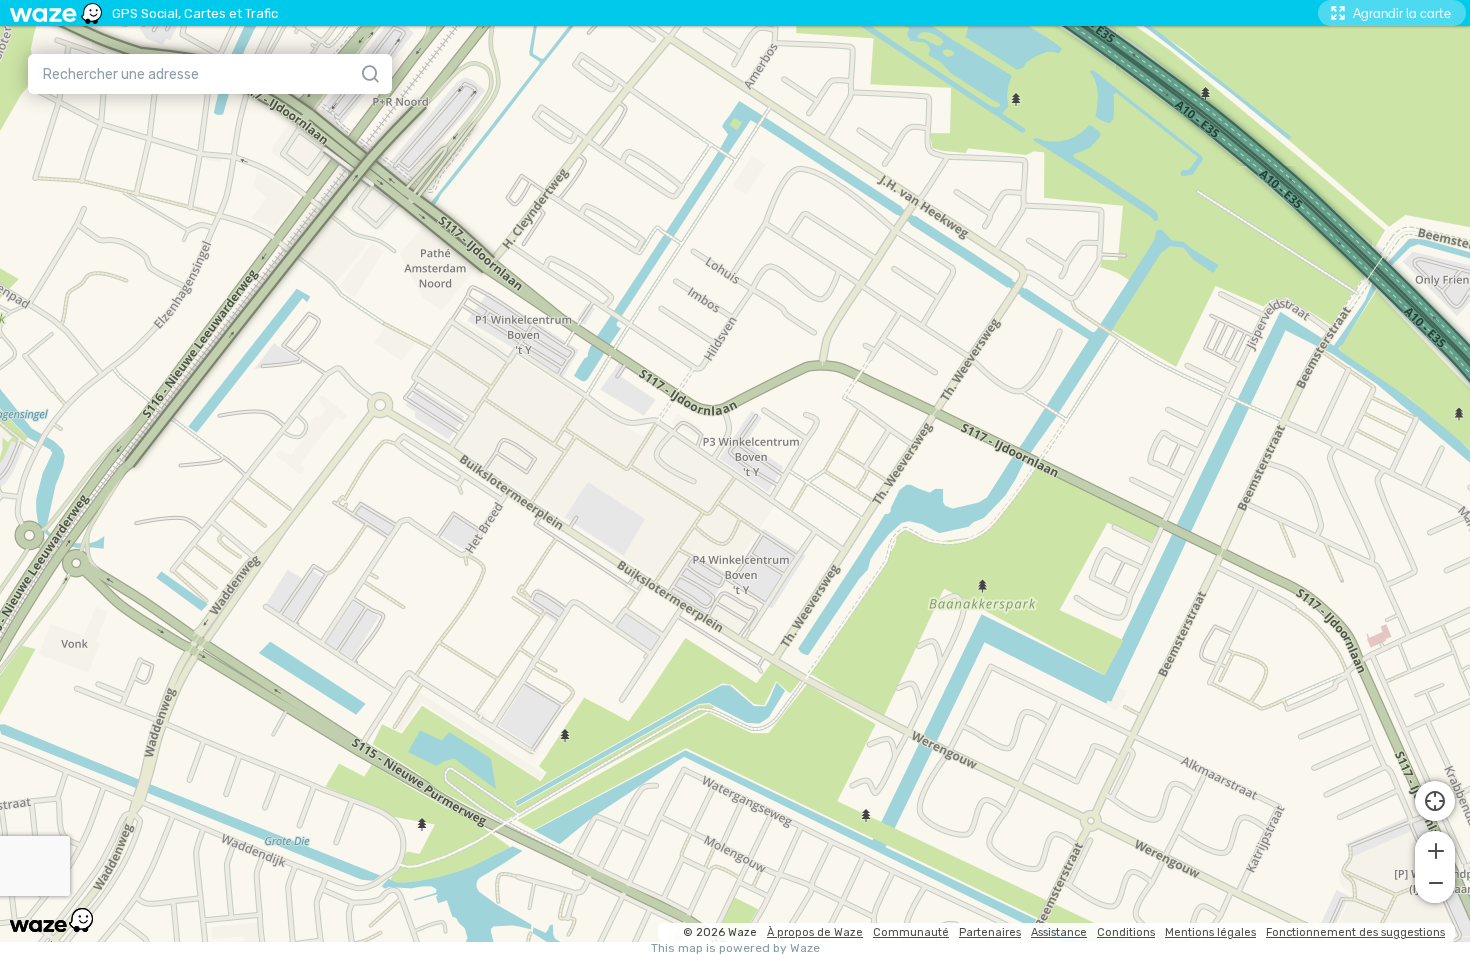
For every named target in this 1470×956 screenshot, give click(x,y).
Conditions (1126, 932)
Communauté (911, 932)
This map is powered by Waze (735, 948)
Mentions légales (1210, 932)
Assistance (1059, 932)
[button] (1435, 849)
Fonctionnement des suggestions (1355, 932)
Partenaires (990, 932)
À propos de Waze (815, 932)
